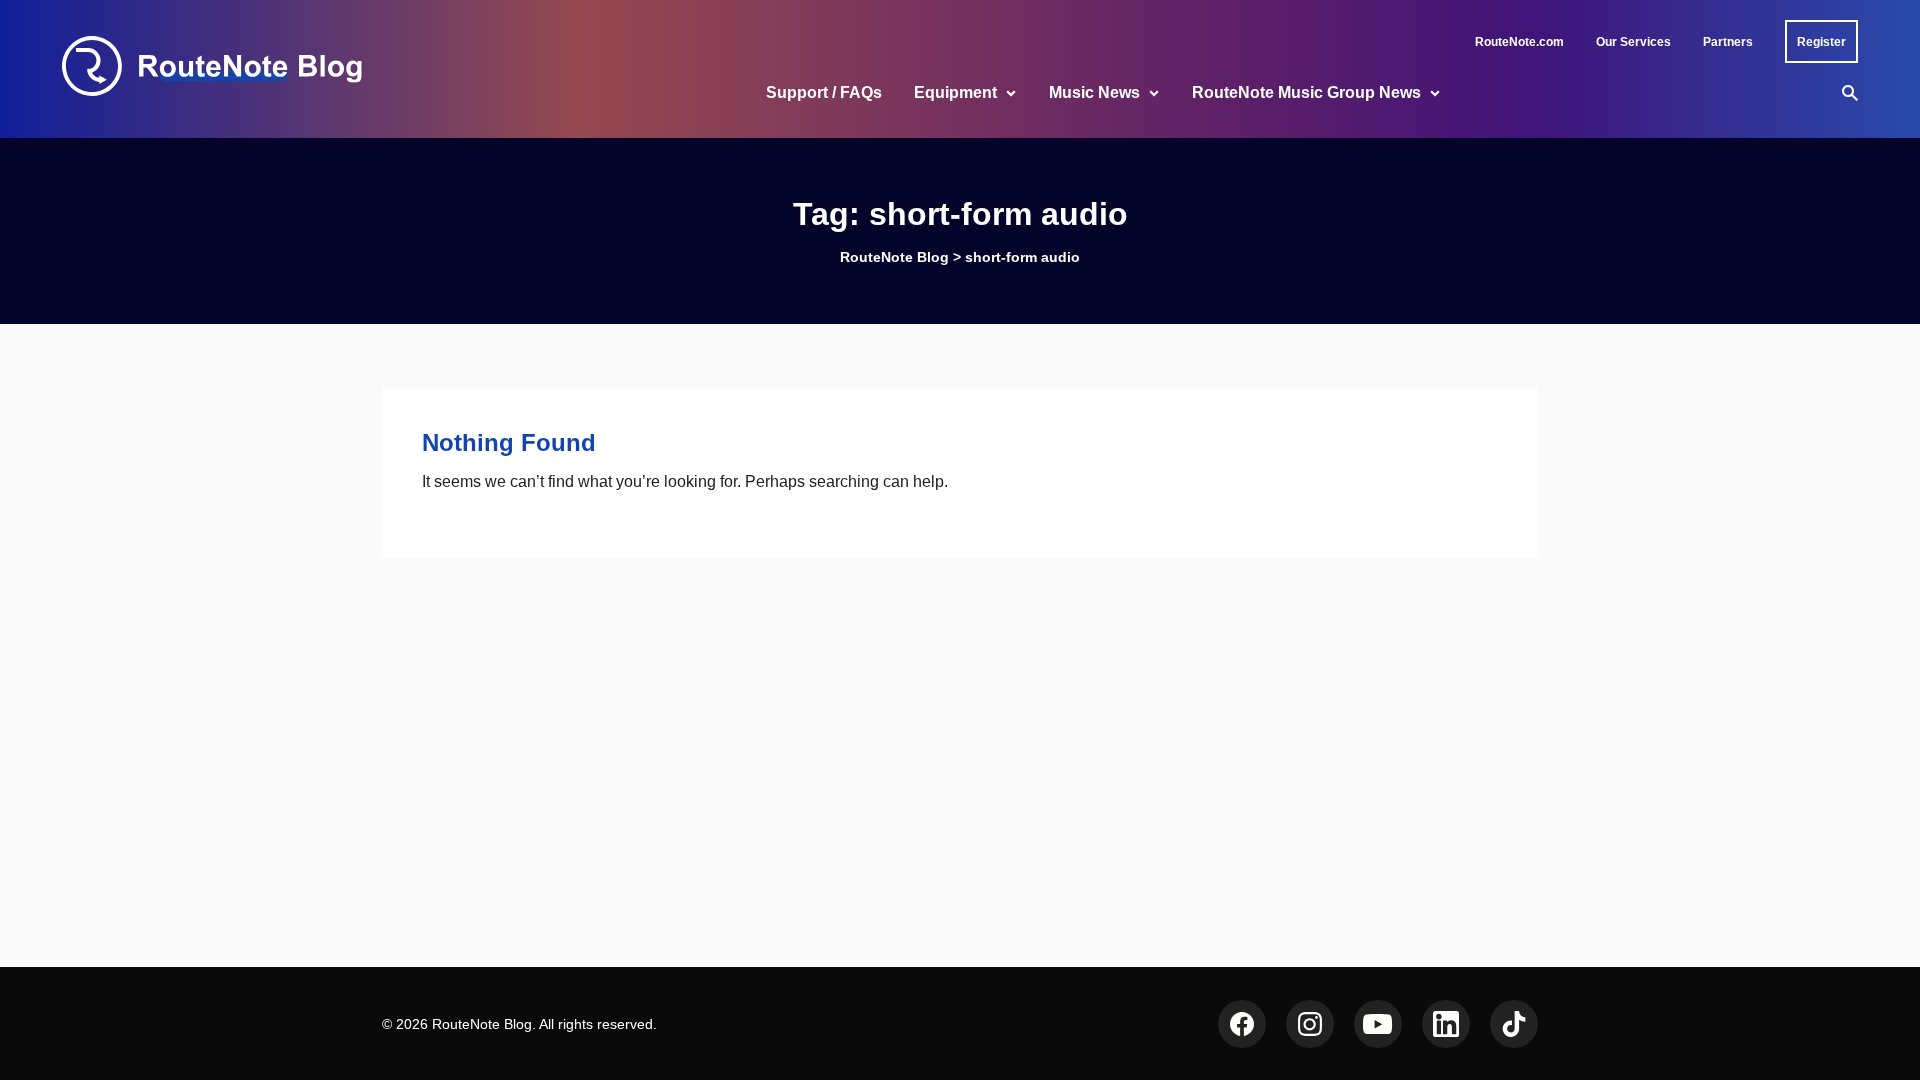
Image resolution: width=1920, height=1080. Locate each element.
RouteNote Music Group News (1306, 92)
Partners (1728, 42)
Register (1821, 42)
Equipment (955, 92)
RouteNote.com (1519, 42)
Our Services (1633, 42)
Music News (1094, 92)
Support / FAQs (824, 92)
